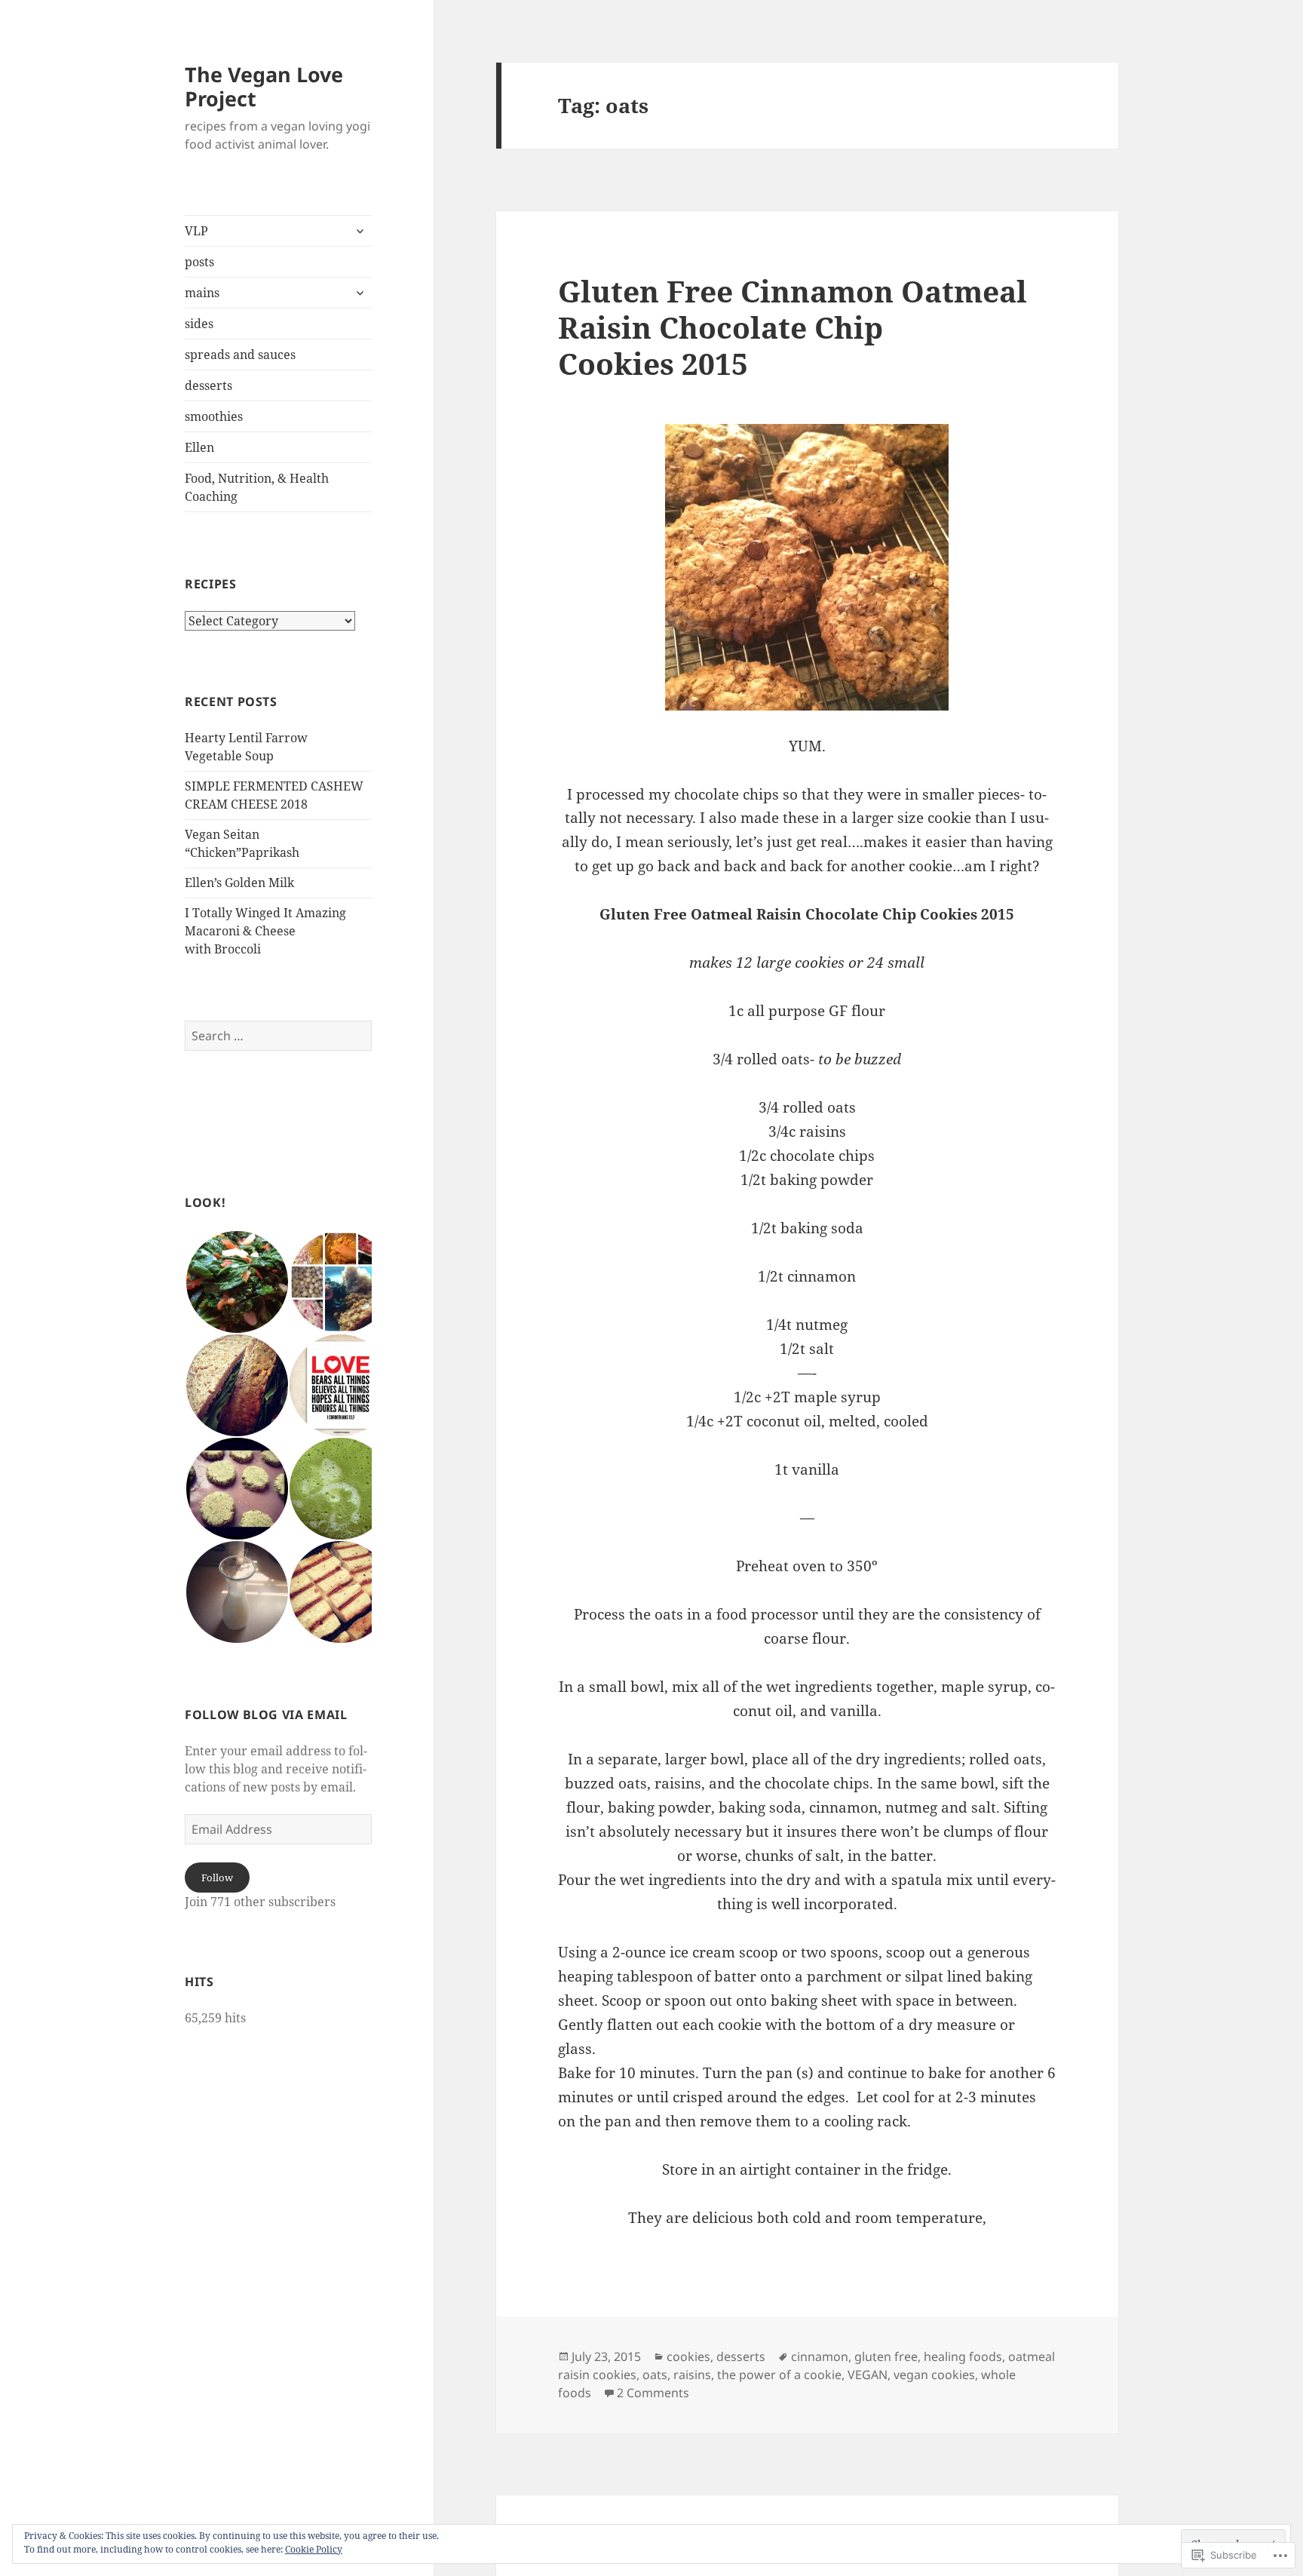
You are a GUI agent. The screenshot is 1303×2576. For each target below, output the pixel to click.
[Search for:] (278, 1036)
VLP (196, 231)
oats (655, 2375)
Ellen (199, 447)
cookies (688, 2356)
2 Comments (653, 2393)
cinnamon (820, 2356)
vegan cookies (934, 2375)
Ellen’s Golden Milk (239, 883)
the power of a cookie (779, 2375)
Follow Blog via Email (266, 1715)
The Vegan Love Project (264, 86)
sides (199, 324)
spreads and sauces (240, 355)
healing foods (963, 2356)
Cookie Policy (314, 2549)
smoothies (214, 416)
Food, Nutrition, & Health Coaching (257, 487)
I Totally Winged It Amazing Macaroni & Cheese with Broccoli (265, 931)
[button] (236, 1282)
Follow (217, 1878)
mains (202, 293)
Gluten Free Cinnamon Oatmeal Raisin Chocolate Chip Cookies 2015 (793, 327)
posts (199, 262)
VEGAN (868, 2375)
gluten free (886, 2356)
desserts (208, 385)
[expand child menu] (360, 231)
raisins (692, 2375)
